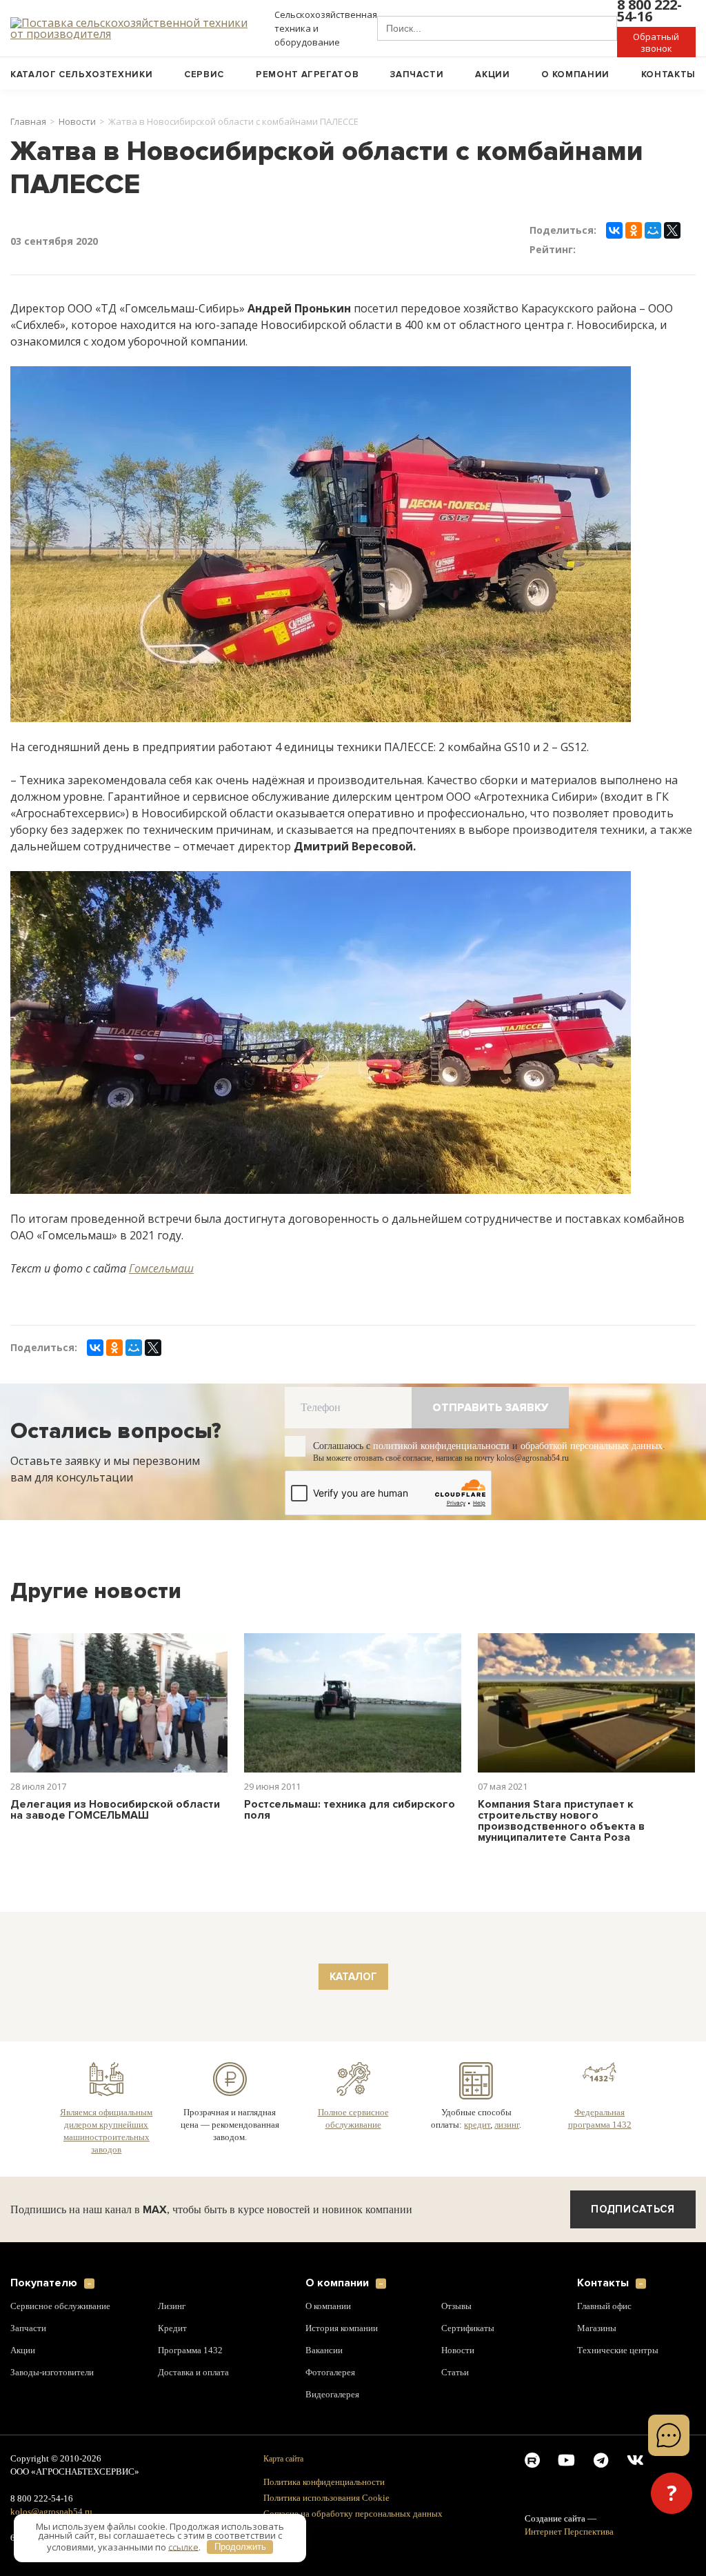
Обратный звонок (656, 42)
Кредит (172, 2328)
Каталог (353, 1977)
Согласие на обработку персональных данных (353, 2514)
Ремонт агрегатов (307, 74)
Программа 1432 (191, 2350)
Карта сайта (282, 2458)
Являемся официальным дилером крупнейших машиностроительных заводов (107, 2130)
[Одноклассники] (634, 230)
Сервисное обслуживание (63, 2306)
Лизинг (173, 2306)
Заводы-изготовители (54, 2373)
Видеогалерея (334, 2395)
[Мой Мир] (653, 230)
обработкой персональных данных (615, 1446)
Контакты (668, 74)
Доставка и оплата (195, 2373)
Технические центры (619, 2350)
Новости (77, 122)
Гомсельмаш (161, 1268)
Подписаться (633, 2209)
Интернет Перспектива (571, 2532)
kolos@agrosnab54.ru (52, 2512)
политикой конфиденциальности (452, 1446)
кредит (476, 2124)
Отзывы (457, 2306)
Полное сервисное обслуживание (353, 2118)
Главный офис (606, 2306)
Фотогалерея (331, 2373)
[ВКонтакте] (614, 230)
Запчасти (417, 74)
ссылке (183, 2546)
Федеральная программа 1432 (599, 2118)
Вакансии (324, 2350)
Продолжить (240, 2547)
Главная (28, 122)
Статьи (455, 2373)
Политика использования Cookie (326, 2498)
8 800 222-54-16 (44, 2499)
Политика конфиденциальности (324, 2482)
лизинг (507, 2124)
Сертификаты (469, 2328)
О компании (575, 74)
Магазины (599, 2328)
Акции (492, 74)
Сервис (204, 74)
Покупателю (44, 2283)
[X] (672, 230)
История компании (342, 2328)
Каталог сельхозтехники (81, 74)
